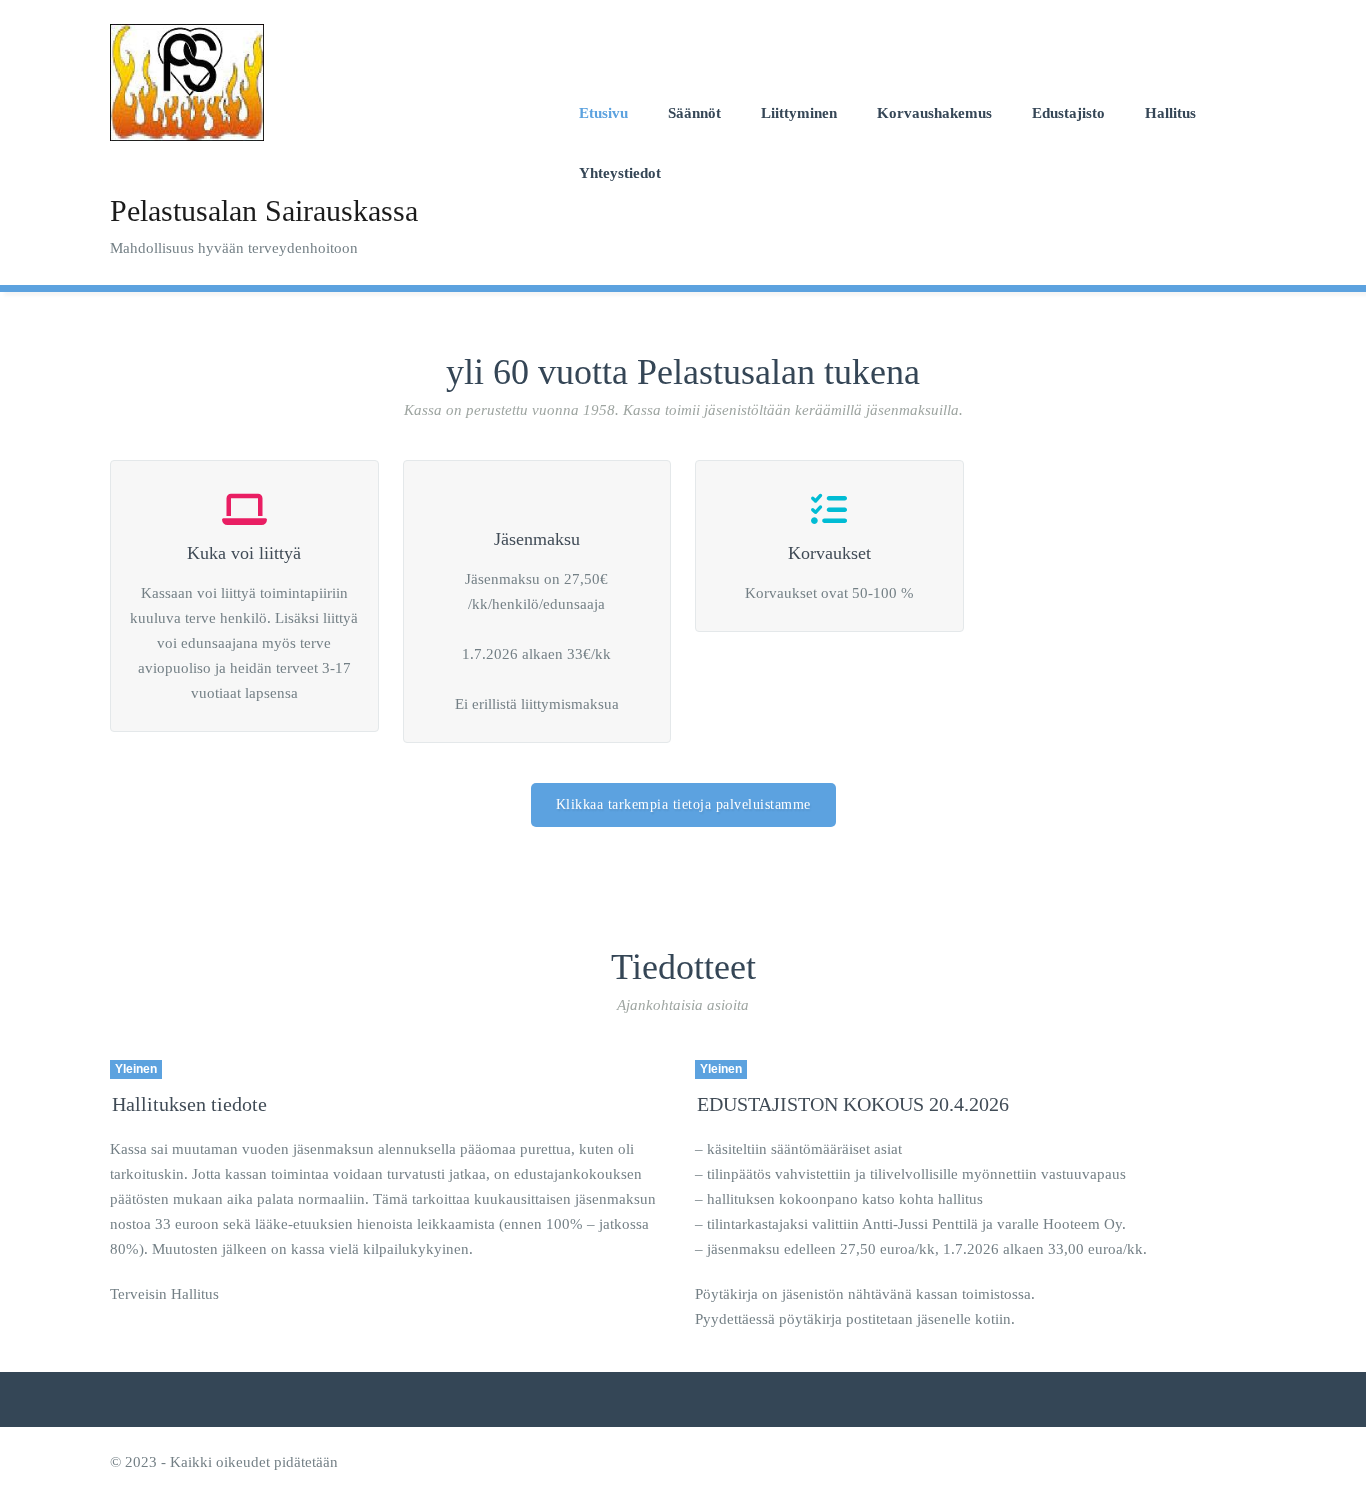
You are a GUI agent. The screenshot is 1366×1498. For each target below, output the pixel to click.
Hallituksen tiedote (189, 1104)
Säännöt (694, 113)
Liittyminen (799, 113)
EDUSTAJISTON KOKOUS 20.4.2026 (853, 1104)
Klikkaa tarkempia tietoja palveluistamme (683, 804)
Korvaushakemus (934, 113)
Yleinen (136, 1069)
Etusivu (603, 113)
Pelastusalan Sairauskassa (264, 210)
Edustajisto (1068, 113)
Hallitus (1170, 113)
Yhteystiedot (620, 173)
